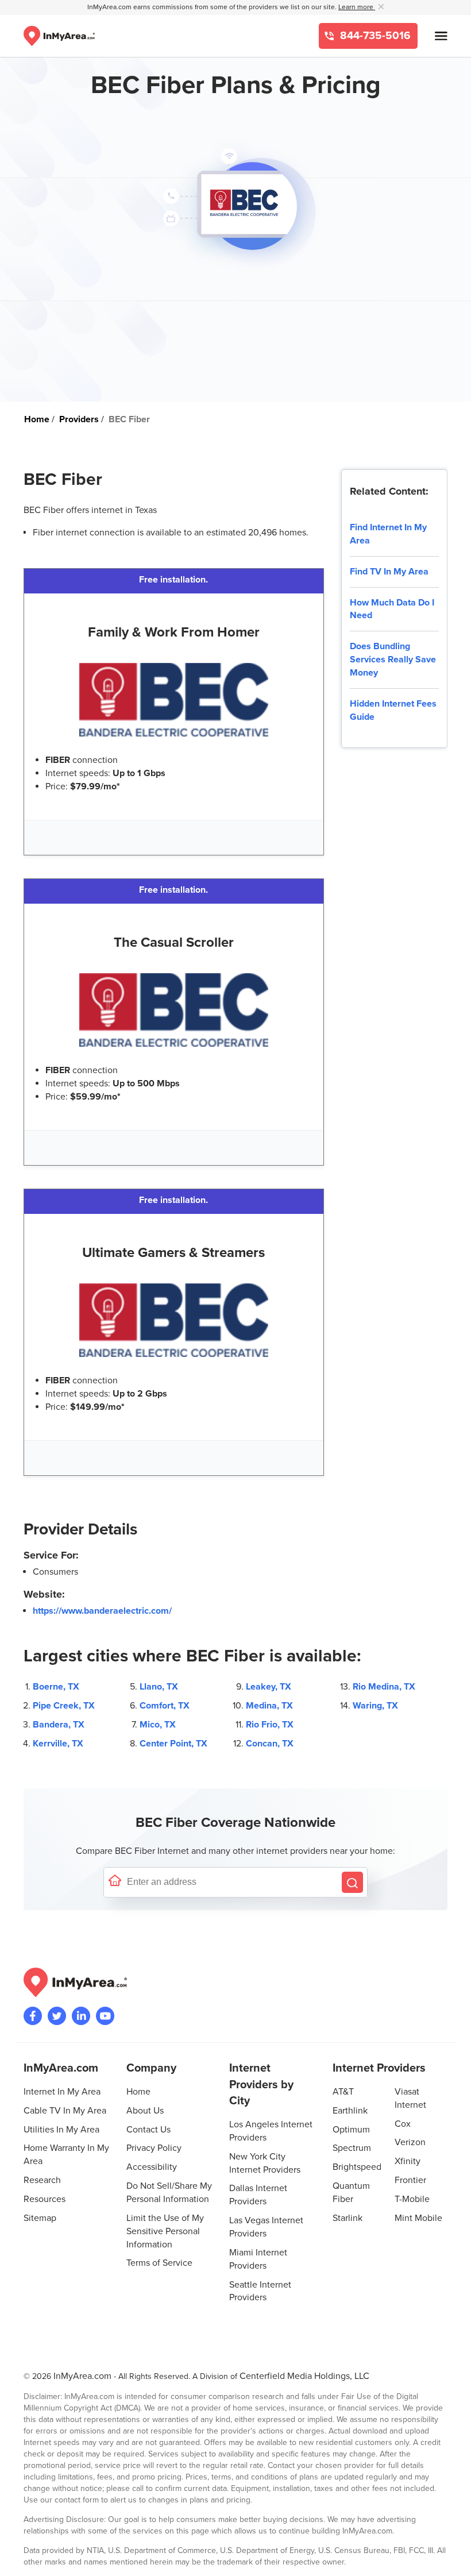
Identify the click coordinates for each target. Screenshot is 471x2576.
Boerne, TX (56, 1687)
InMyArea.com (82, 2376)
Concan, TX (270, 1744)
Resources (45, 2199)
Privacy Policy (154, 2148)
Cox (403, 2124)
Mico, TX (158, 1725)
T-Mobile (412, 2199)
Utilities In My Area (61, 2130)
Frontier (410, 2180)
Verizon (410, 2142)
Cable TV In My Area (65, 2111)
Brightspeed (357, 2167)
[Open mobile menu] (441, 36)
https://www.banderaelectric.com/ (102, 1611)
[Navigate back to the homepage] (59, 36)
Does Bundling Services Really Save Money (393, 660)
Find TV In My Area (389, 572)
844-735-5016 (374, 36)
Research (42, 2180)
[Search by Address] (352, 1882)
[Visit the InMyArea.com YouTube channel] (105, 2016)
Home (138, 2092)
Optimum (351, 2130)
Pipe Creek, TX (64, 1706)
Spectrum (352, 2148)
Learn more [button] (357, 7)
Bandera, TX (59, 1725)
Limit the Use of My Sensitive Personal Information (165, 2231)
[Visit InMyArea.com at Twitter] (57, 2016)
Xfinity (408, 2161)
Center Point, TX (173, 1744)
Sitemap (40, 2218)
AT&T (343, 2092)
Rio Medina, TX (384, 1687)
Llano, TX (159, 1687)
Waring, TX (375, 1706)
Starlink (348, 2218)
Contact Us (148, 2130)
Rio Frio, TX (270, 1725)
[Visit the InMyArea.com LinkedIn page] (81, 2016)
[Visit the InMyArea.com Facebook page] (33, 2016)
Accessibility (152, 2167)
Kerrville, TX (58, 1744)
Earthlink (350, 2111)
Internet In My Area (62, 2092)
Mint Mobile (418, 2218)
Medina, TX (269, 1706)
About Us (145, 2111)
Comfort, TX (165, 1706)
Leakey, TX (269, 1687)
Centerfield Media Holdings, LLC (304, 2376)
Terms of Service (159, 2263)
